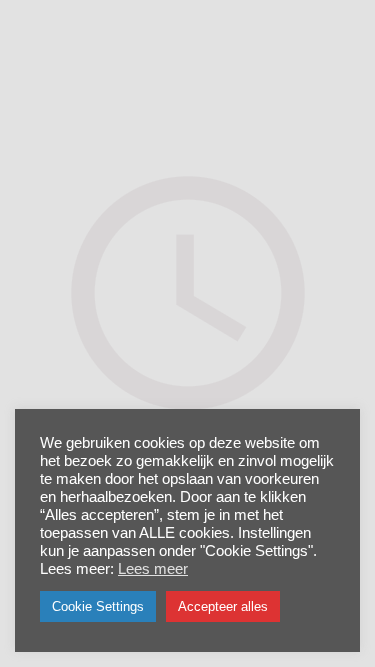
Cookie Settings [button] (98, 606)
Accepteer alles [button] (223, 606)
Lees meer (153, 569)
